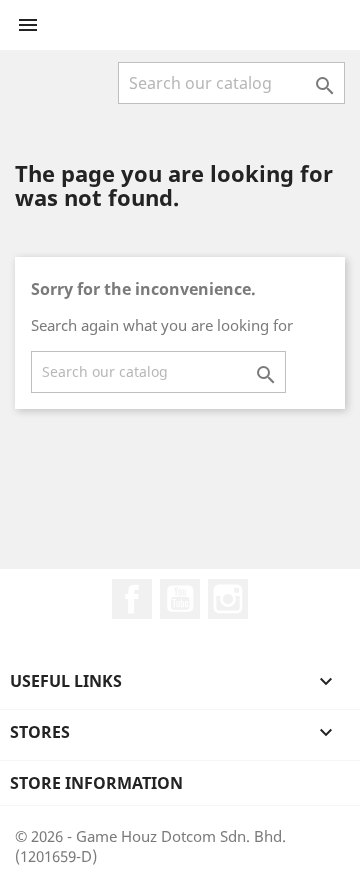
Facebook (132, 599)
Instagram (228, 599)
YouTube (180, 599)
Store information (96, 783)
